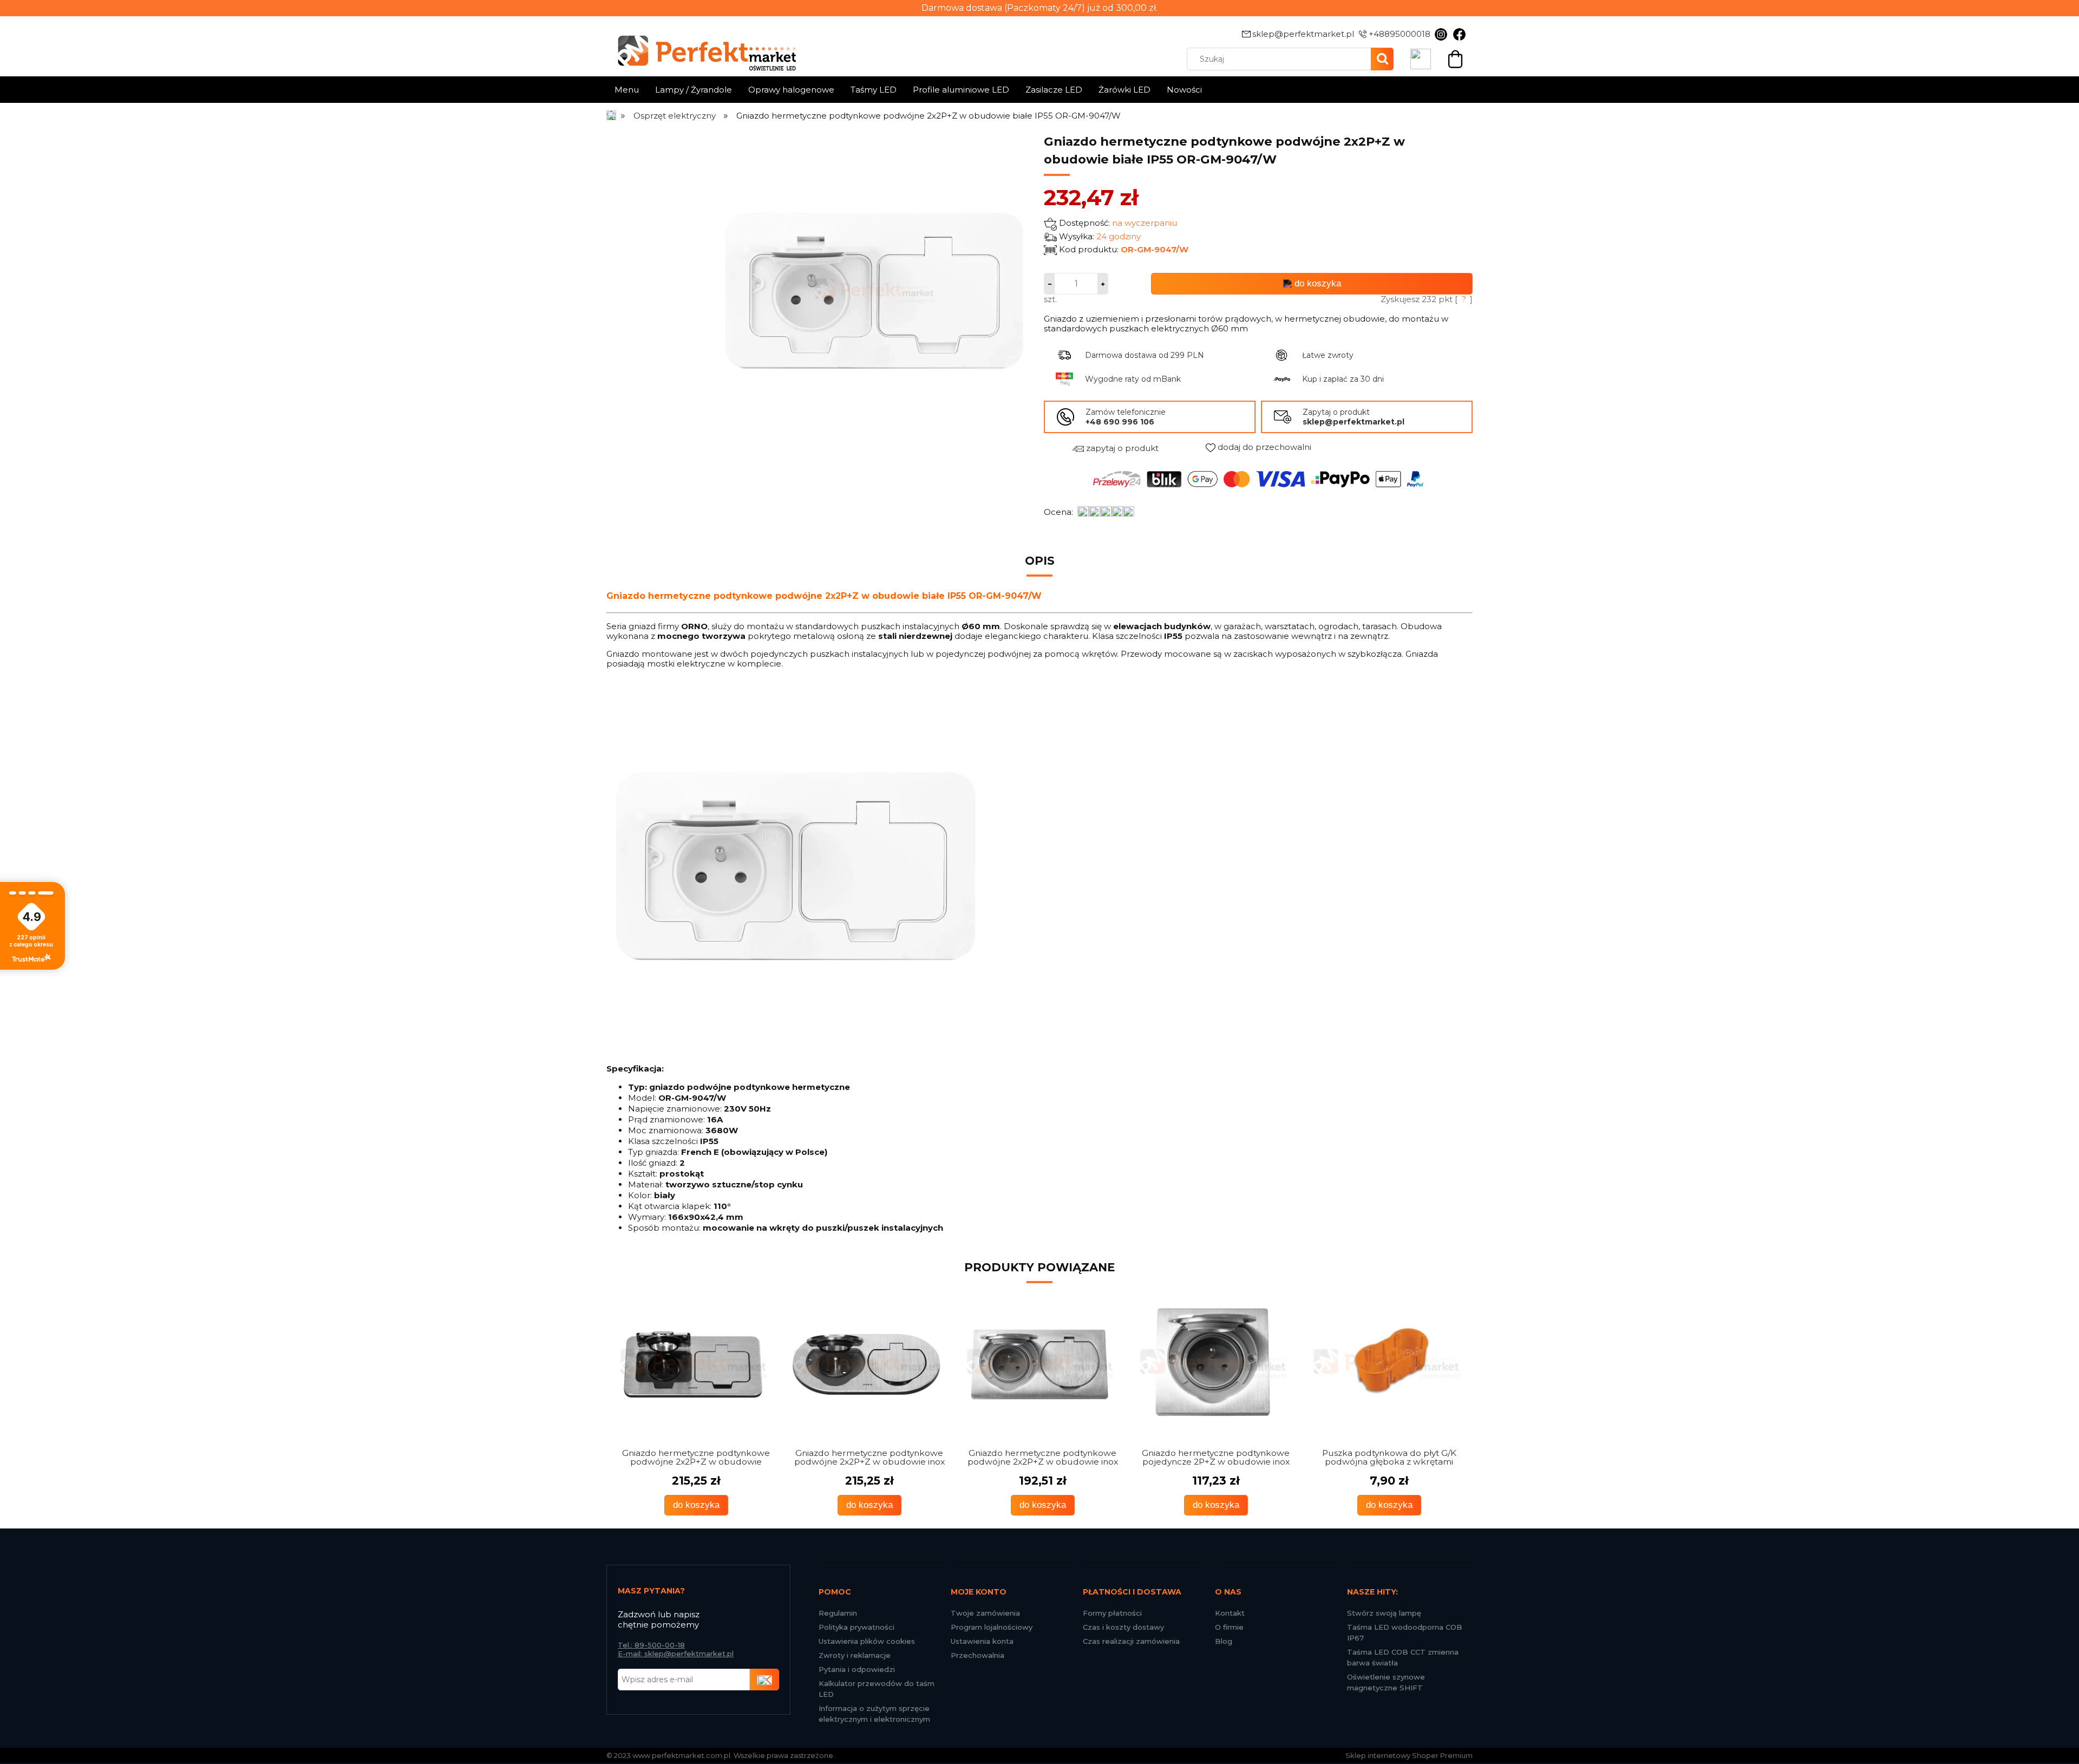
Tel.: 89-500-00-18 (651, 1645)
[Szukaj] (1382, 59)
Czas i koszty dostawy (1123, 1627)
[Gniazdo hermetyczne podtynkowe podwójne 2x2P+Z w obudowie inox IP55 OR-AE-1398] (866, 1364)
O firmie (1229, 1627)
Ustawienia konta (982, 1641)
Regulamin (838, 1613)
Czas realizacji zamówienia (1131, 1641)
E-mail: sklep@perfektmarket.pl (676, 1654)
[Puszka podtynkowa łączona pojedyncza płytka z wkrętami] (1386, 1364)
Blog (1224, 1641)
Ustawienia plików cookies (867, 1641)
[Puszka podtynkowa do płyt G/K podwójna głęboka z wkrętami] (1213, 1364)
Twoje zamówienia (985, 1613)
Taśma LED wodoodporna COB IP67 (1405, 1632)
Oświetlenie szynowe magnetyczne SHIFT (1386, 1682)
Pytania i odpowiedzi (857, 1669)
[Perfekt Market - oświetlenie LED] (701, 45)
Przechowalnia (978, 1655)
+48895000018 (1400, 34)
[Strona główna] (612, 116)
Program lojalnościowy (992, 1627)
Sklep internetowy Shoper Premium (1409, 1755)
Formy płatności (1112, 1613)
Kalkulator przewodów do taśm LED (877, 1689)
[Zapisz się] (764, 1680)
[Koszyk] (1455, 58)
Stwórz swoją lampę (1384, 1613)
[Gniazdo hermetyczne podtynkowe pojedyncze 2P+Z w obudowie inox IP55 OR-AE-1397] (1039, 1364)
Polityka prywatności (857, 1627)
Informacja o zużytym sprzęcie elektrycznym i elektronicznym (874, 1714)
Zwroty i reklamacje (855, 1655)
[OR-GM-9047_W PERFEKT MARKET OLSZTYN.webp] (874, 290)
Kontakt (1230, 1613)
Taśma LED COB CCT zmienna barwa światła (1403, 1657)
